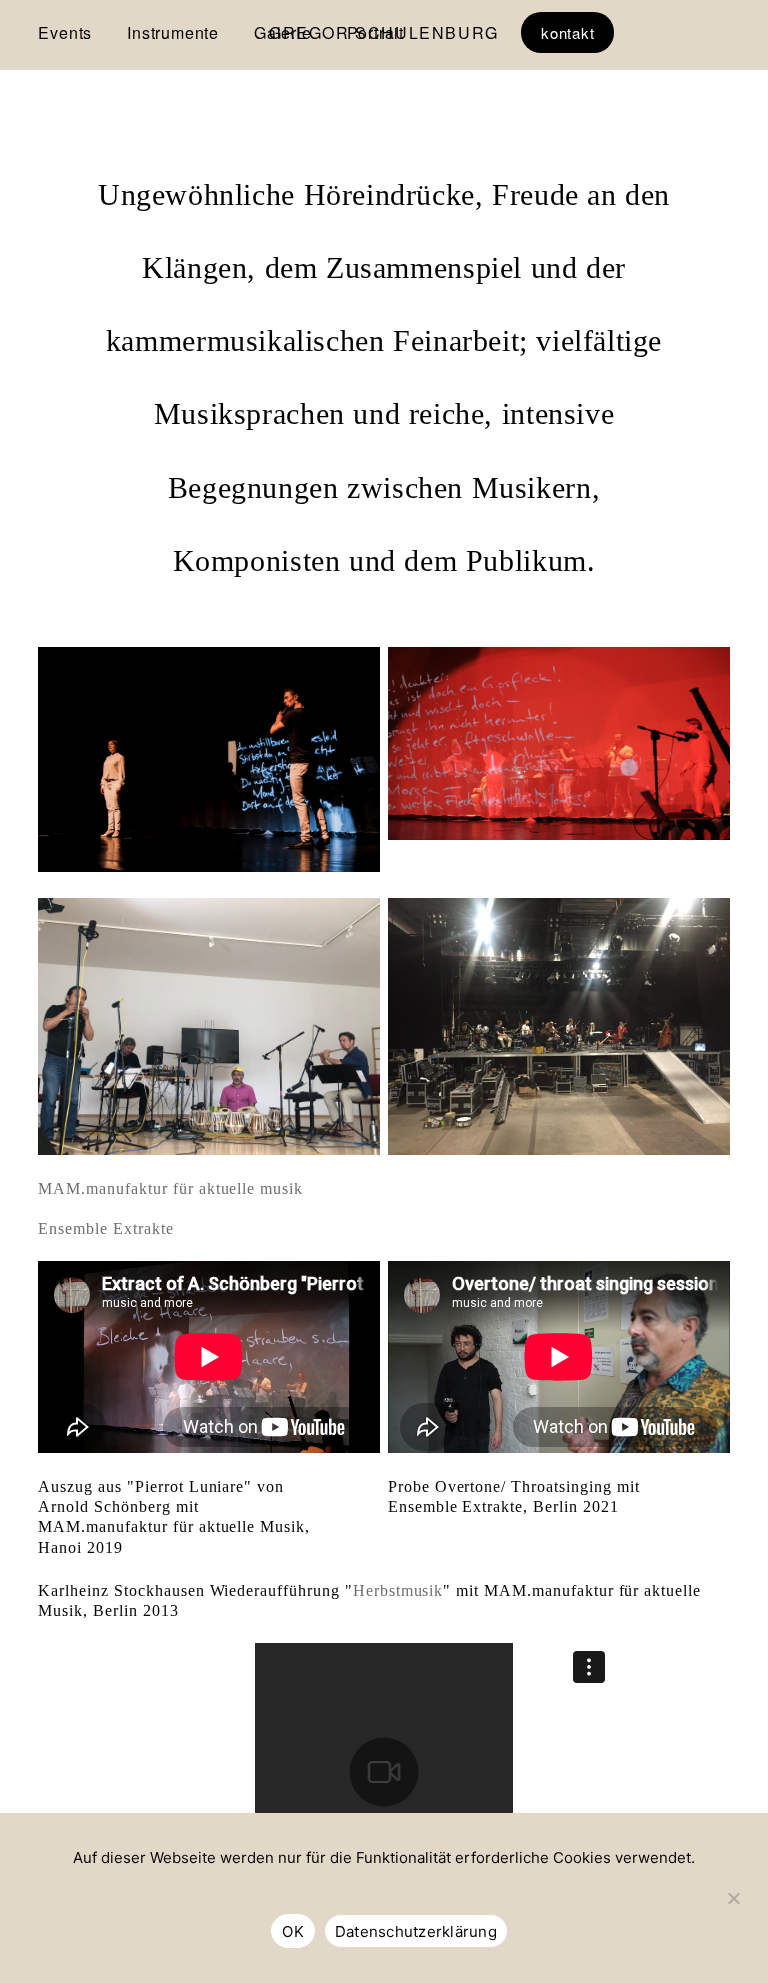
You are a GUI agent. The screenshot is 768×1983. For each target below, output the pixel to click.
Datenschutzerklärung (416, 1931)
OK (293, 1931)
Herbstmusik (398, 1590)
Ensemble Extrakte (105, 1228)
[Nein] (733, 1908)
